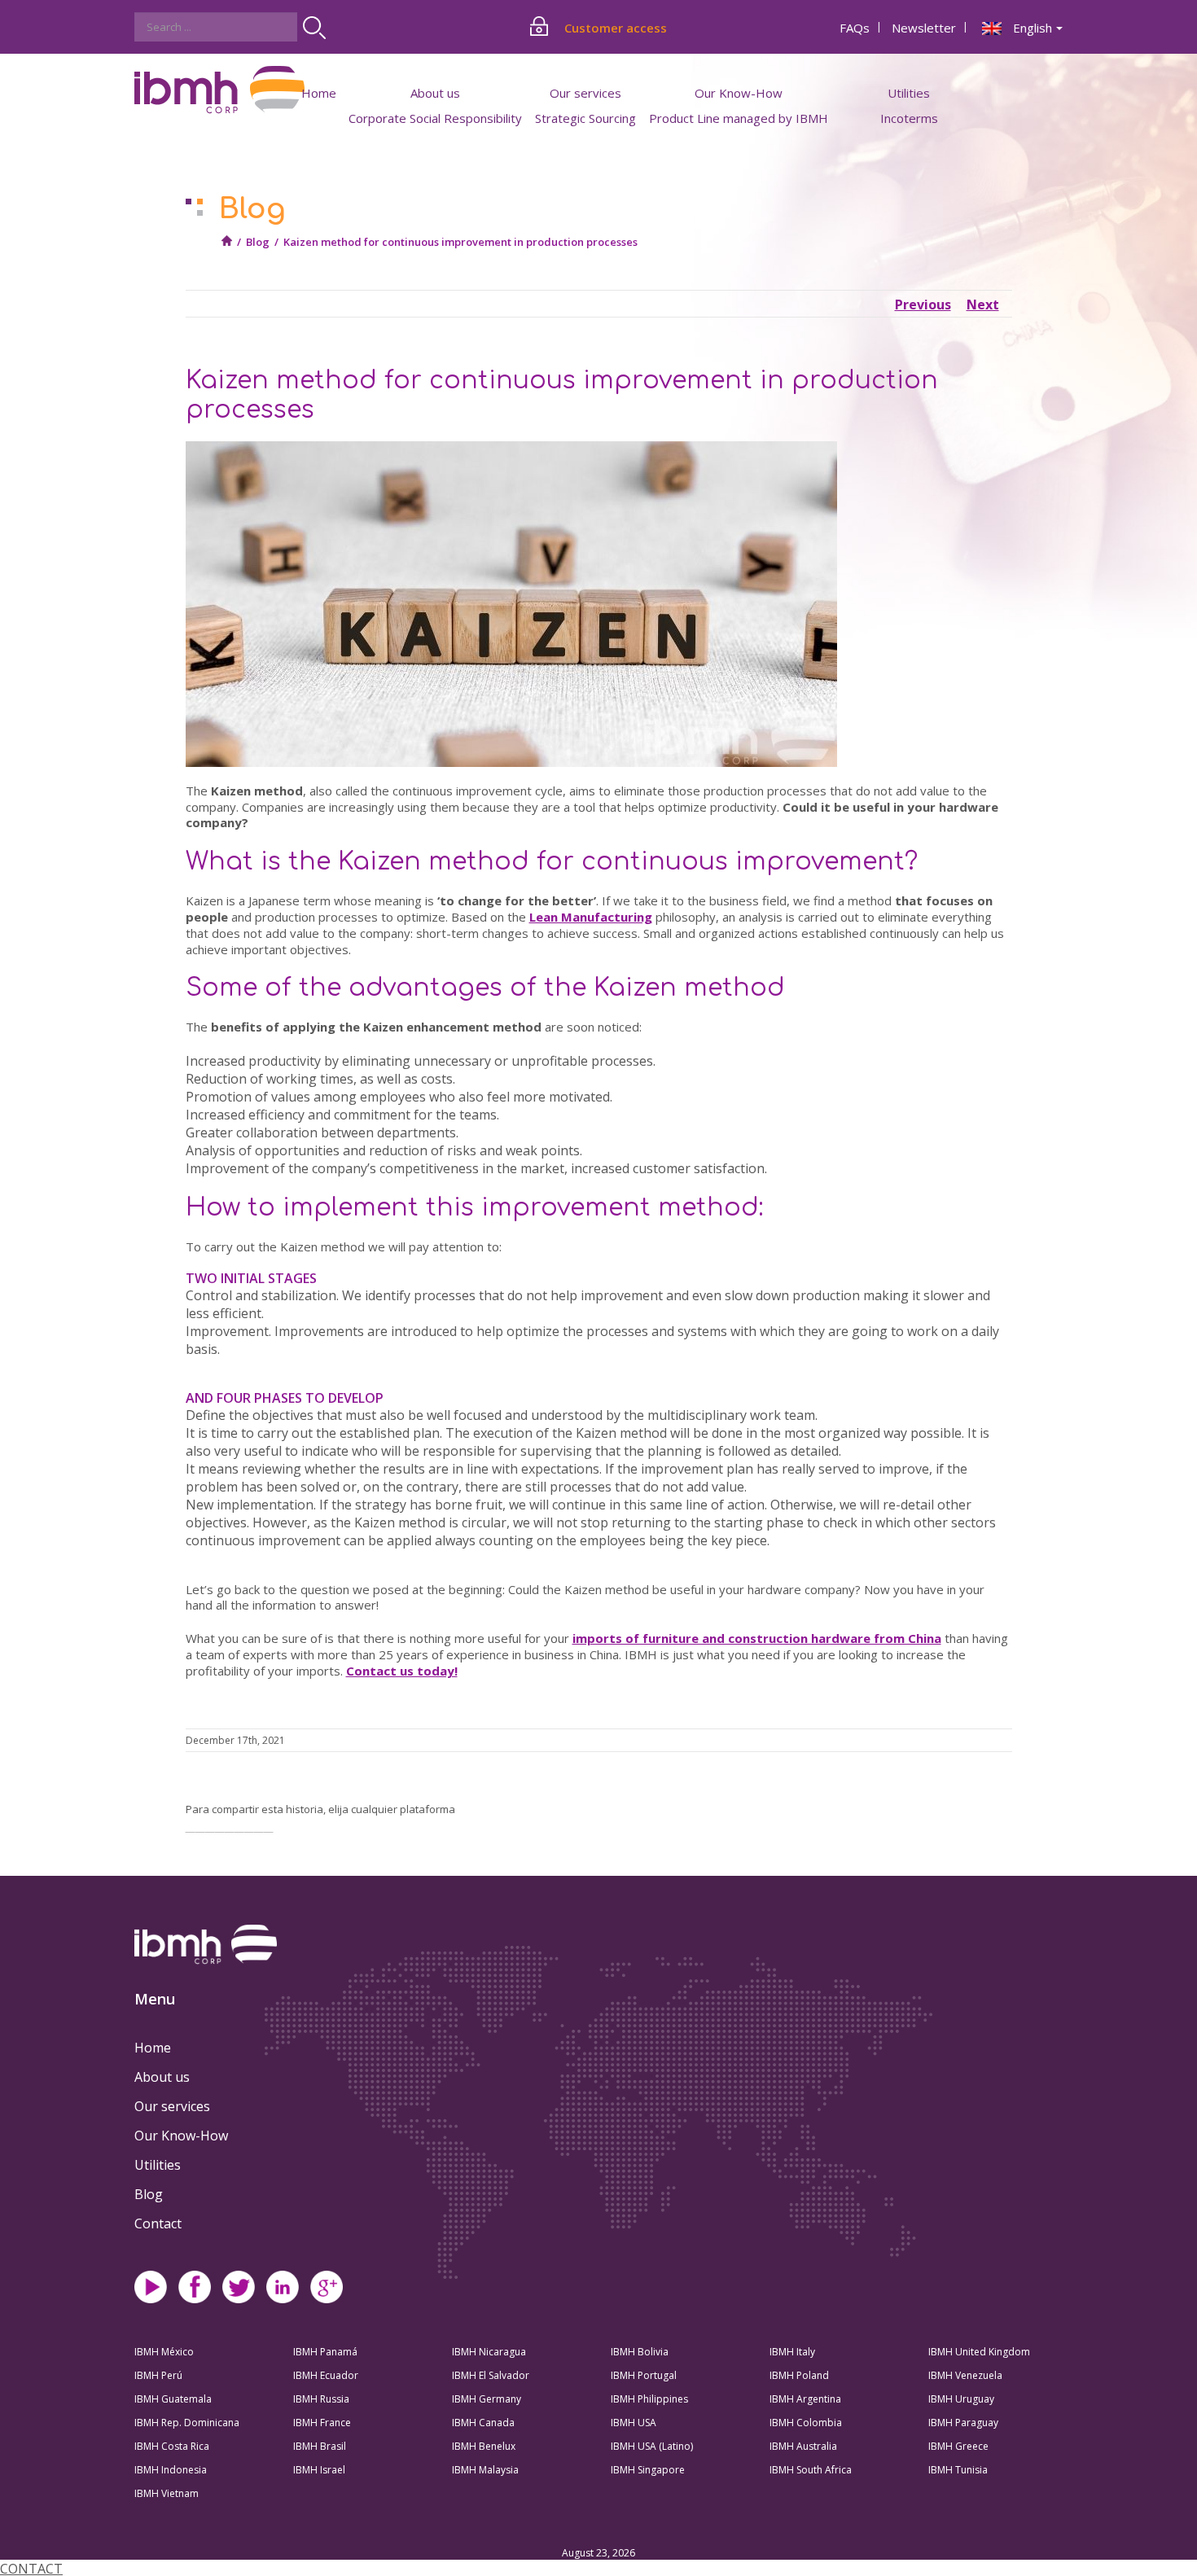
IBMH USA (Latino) (652, 2446)
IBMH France (322, 2423)
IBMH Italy (792, 2352)
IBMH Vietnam (167, 2493)
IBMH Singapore (648, 2470)
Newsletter (924, 28)
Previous (923, 304)
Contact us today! (402, 1671)
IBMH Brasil (320, 2446)
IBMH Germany (487, 2399)
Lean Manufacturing (591, 917)
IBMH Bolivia (640, 2352)
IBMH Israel (319, 2470)
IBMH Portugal (644, 2375)
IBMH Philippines (649, 2399)
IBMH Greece (958, 2446)
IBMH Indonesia (171, 2470)
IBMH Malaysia (485, 2470)
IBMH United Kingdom (979, 2352)
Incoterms (909, 118)
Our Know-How (181, 2136)
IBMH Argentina (805, 2399)
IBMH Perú (158, 2375)
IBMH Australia (803, 2446)
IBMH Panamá (325, 2352)
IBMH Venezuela (965, 2375)
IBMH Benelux (484, 2446)
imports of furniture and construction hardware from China (757, 1638)
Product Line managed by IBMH (739, 118)
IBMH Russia (321, 2399)
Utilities (158, 2165)
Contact (158, 2223)
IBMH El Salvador (491, 2375)
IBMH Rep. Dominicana (187, 2423)
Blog (258, 242)
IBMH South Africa (811, 2470)
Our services (172, 2106)
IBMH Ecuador (326, 2375)
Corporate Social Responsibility (435, 118)
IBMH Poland (799, 2375)
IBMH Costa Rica (172, 2446)
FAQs (855, 28)
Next (983, 304)
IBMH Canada (483, 2423)
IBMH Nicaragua (489, 2352)
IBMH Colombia (806, 2423)
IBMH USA (634, 2423)
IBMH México (164, 2352)
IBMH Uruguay (961, 2399)
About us (162, 2077)
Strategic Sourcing (585, 118)
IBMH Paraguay (963, 2423)
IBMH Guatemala (173, 2399)
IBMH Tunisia (958, 2470)
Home (319, 93)
